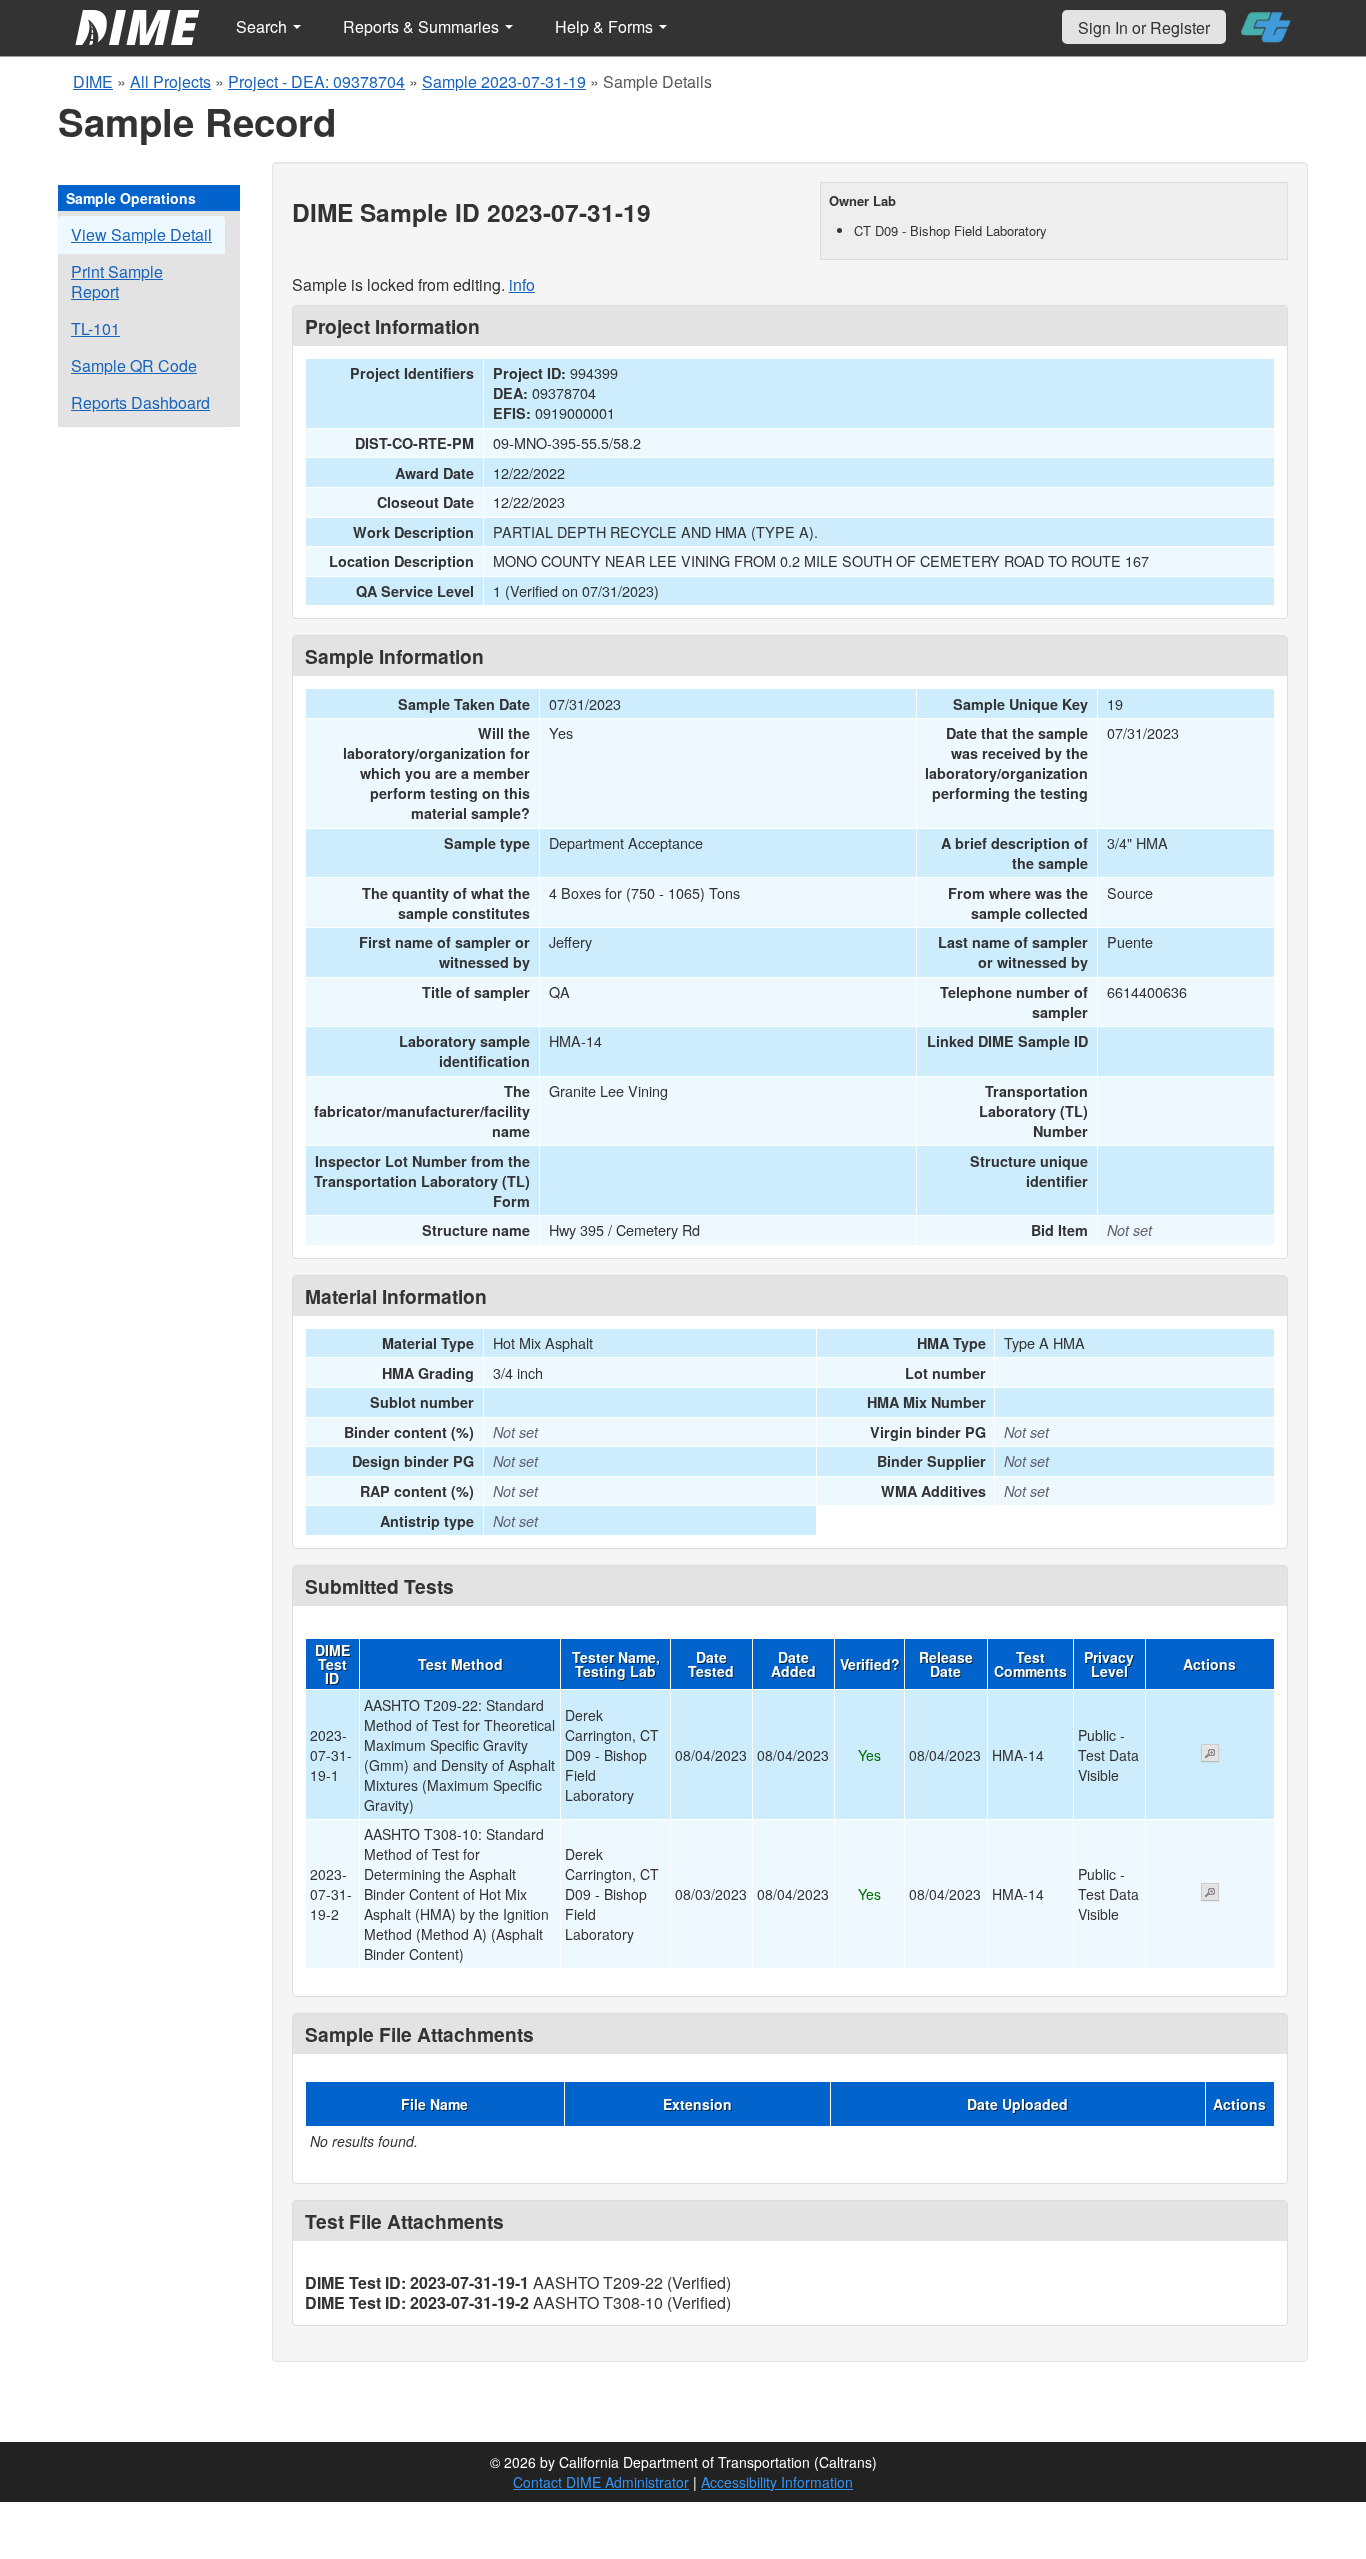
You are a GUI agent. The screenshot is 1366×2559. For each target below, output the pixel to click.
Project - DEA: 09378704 (316, 81)
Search (263, 26)
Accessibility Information (777, 2482)
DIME (93, 81)
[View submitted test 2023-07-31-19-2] (1210, 1894)
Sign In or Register (1144, 27)
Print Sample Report (117, 281)
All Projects (170, 81)
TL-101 (95, 328)
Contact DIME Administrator (601, 2482)
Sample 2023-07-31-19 (504, 81)
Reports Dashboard (140, 402)
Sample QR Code (134, 365)
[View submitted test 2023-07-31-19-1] (1210, 1755)
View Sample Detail (141, 234)
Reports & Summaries (423, 26)
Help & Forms (606, 26)
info (522, 284)
